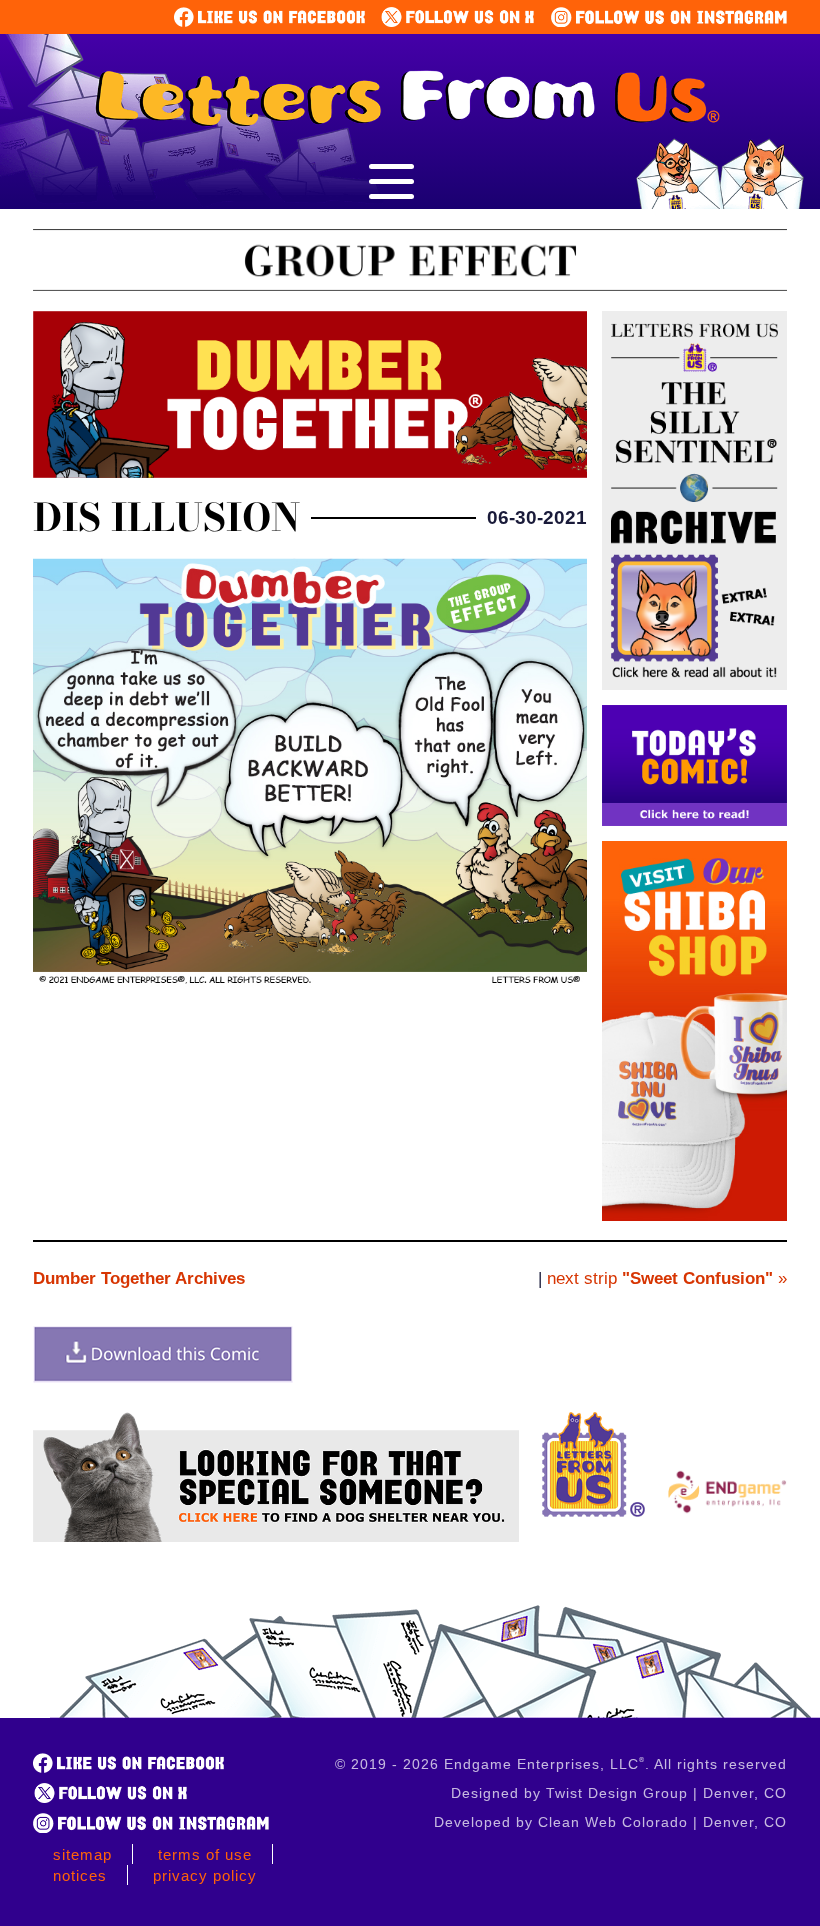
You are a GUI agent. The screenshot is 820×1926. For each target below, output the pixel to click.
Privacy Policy (205, 1875)
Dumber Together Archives (139, 1278)
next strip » (667, 1278)
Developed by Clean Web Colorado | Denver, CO (610, 1822)
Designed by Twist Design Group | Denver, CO (619, 1793)
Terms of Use (205, 1854)
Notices (80, 1875)
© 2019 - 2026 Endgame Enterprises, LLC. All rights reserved (561, 1764)
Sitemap (82, 1854)
